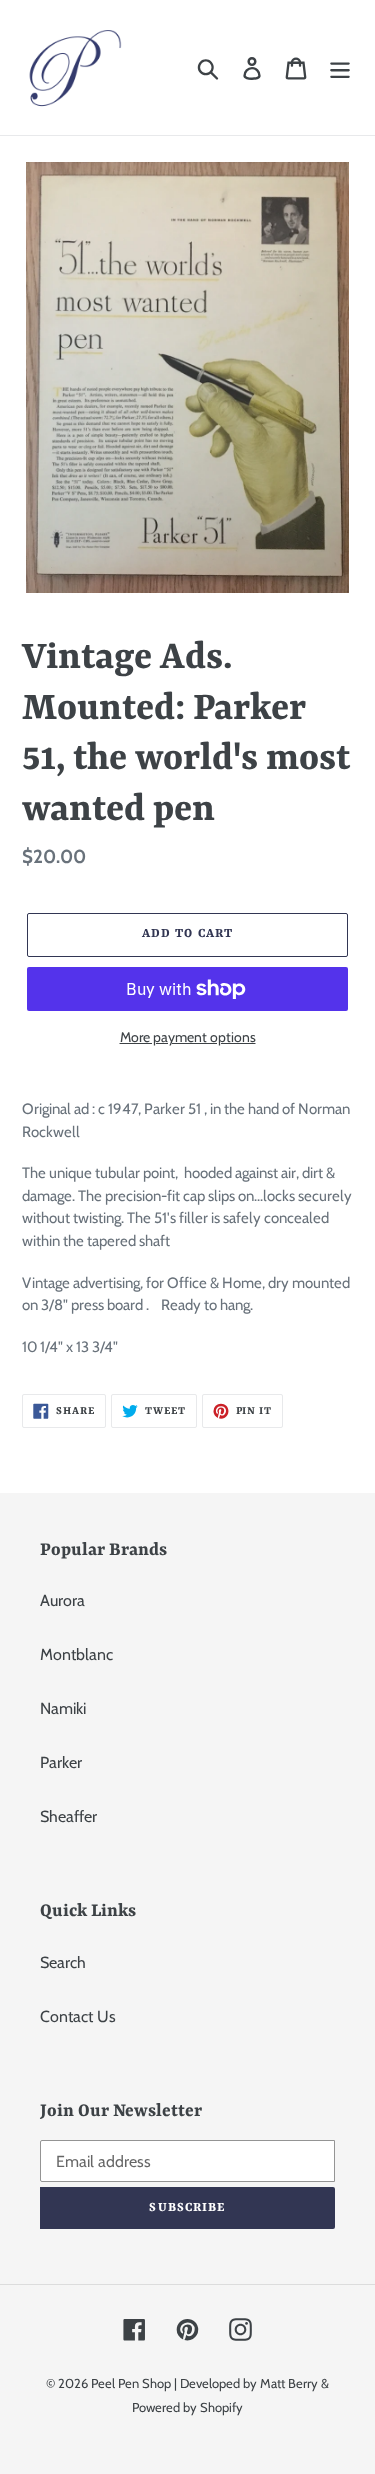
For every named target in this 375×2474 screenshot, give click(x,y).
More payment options (188, 1037)
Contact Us (78, 2016)
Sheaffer (68, 1816)
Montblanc (76, 1654)
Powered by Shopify (187, 2407)
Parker (61, 1762)
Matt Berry (289, 2383)
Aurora (62, 1600)
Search (63, 1962)
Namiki (63, 1708)
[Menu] (340, 67)
